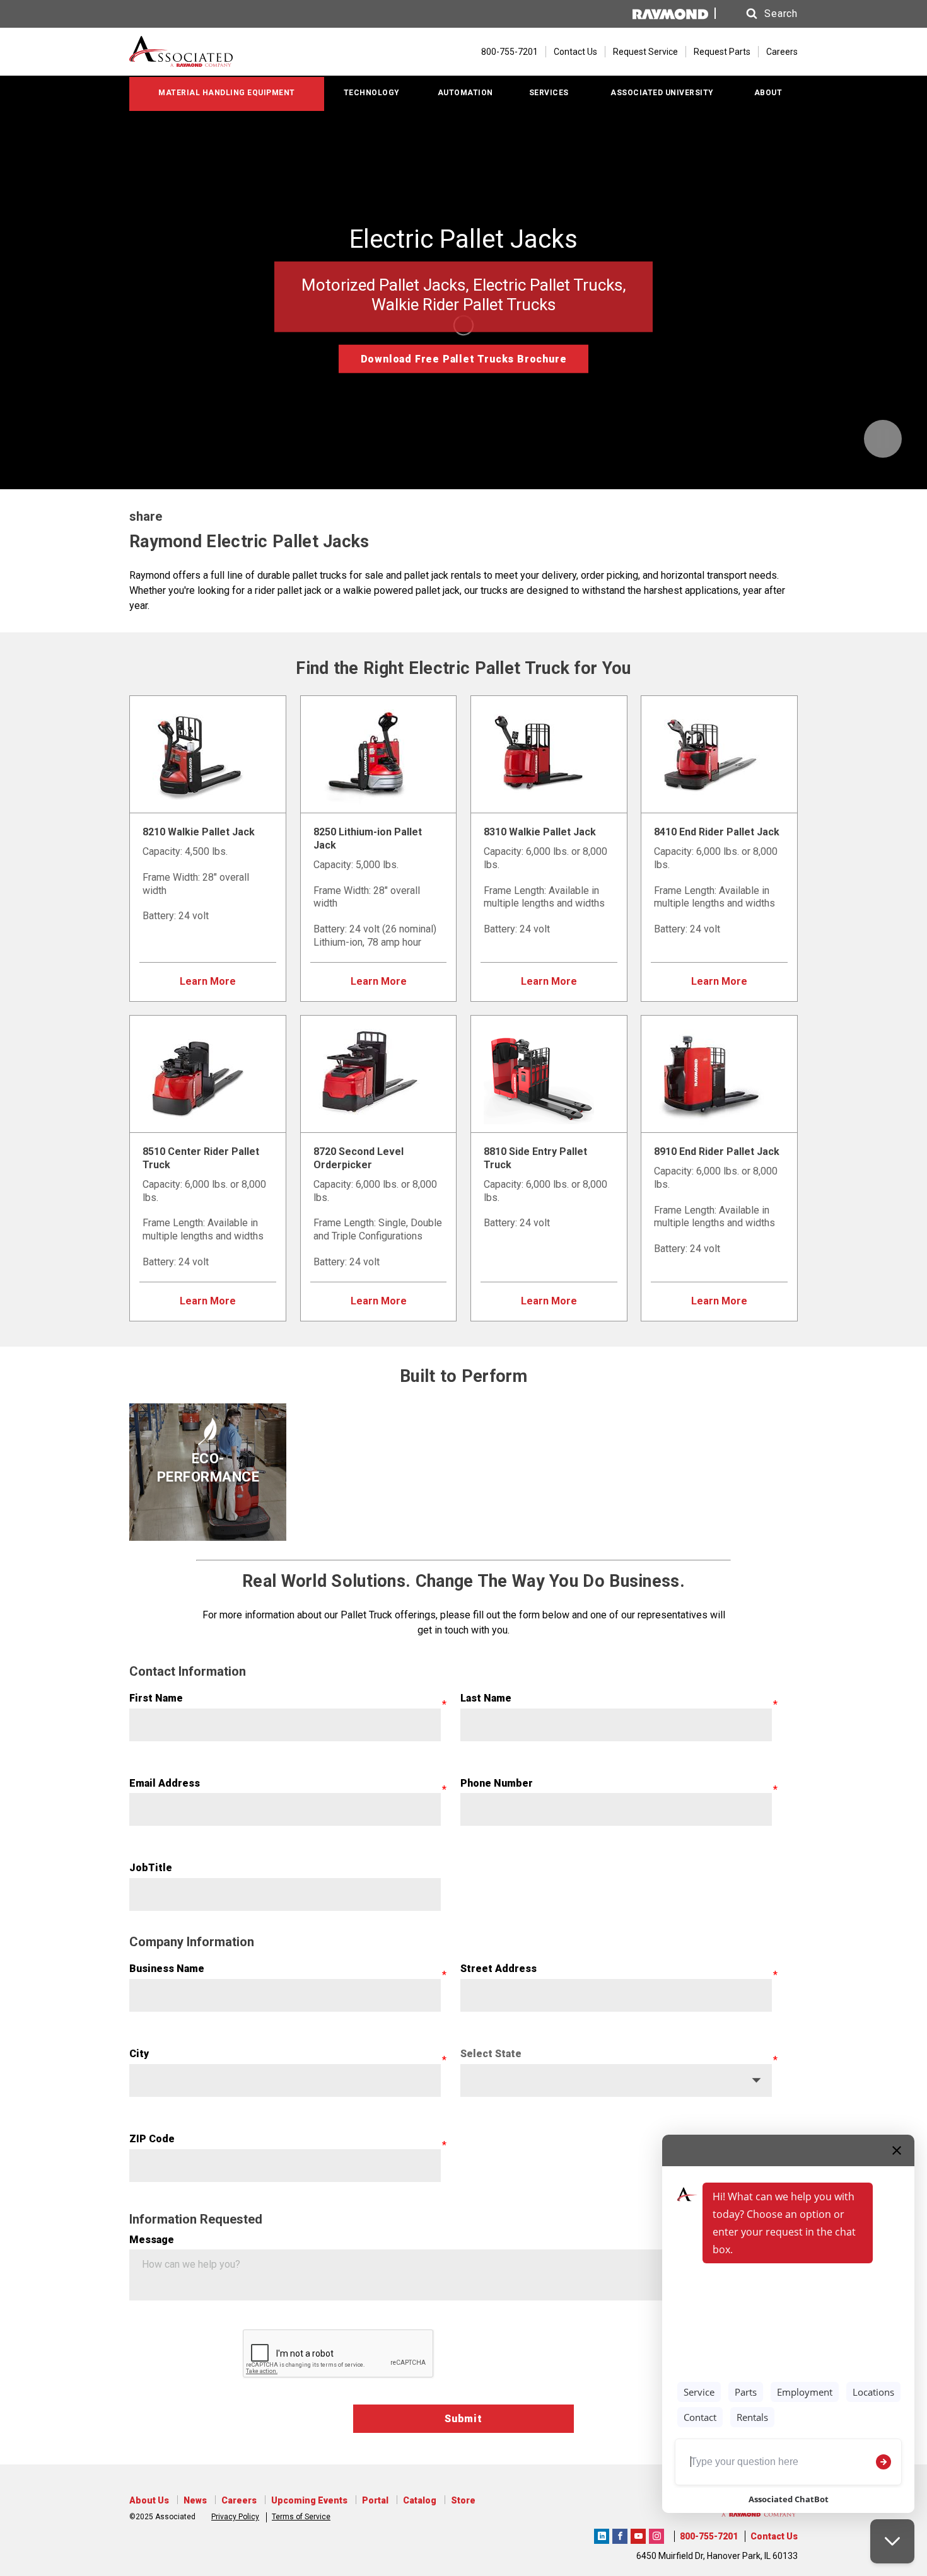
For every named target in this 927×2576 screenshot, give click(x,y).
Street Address (498, 1969)
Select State (491, 2054)
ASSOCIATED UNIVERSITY (662, 93)
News (195, 2500)
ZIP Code (152, 2139)
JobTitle (151, 1868)
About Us (149, 2500)
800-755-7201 (709, 2536)
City (139, 2054)
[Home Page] (203, 52)
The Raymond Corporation (602, 2534)
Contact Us (575, 52)
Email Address (165, 1783)
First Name (156, 1698)
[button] (760, 14)
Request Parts (722, 52)
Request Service (645, 52)
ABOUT (768, 93)
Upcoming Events (309, 2500)
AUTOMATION (465, 93)
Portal (375, 2500)
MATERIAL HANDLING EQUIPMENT (227, 93)
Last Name (486, 1698)
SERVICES (549, 93)
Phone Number (497, 1783)
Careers (782, 52)
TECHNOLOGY (372, 93)
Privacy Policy (235, 2517)
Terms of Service (301, 2517)
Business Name (167, 1969)
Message (152, 2240)
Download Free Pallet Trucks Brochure (464, 359)
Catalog (420, 2500)
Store (463, 2500)
